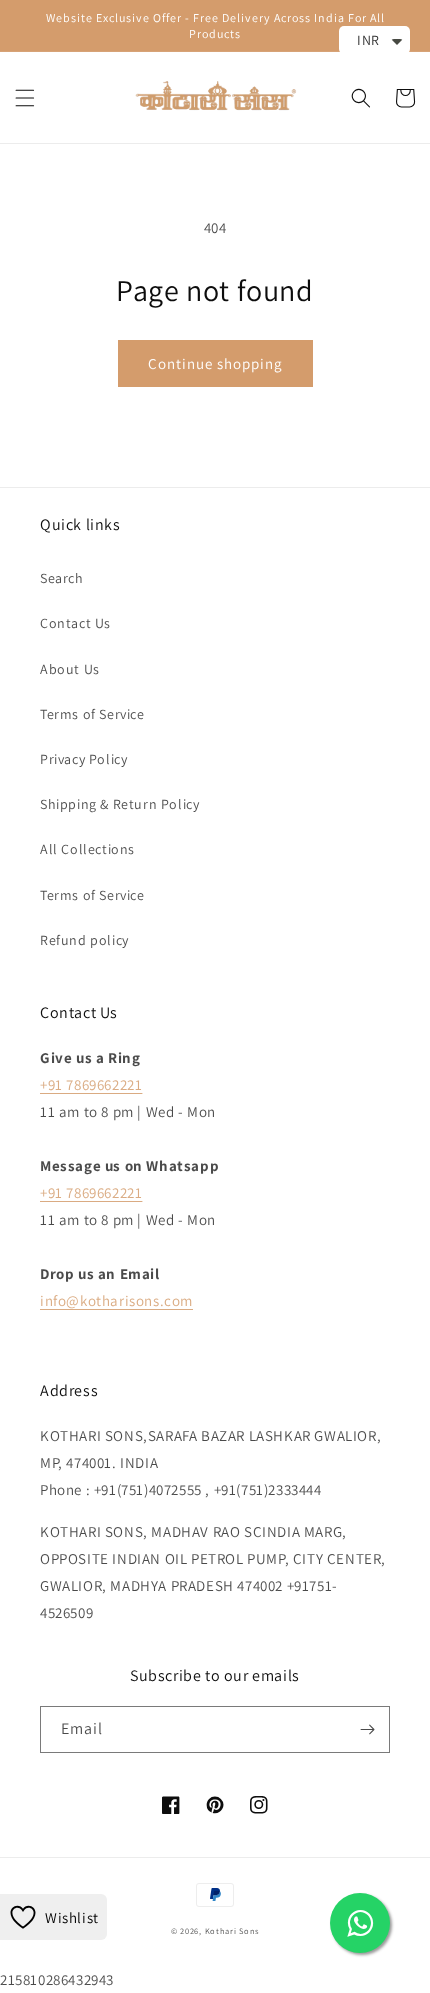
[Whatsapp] (360, 1923)
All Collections (87, 849)
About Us (70, 669)
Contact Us (75, 623)
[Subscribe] (367, 1729)
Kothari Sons (232, 1930)
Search (62, 578)
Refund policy (84, 940)
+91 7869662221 (91, 1084)
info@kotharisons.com (116, 1300)
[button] (25, 98)
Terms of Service (92, 714)
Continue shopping (215, 363)
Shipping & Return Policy (119, 804)
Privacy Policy (83, 759)
